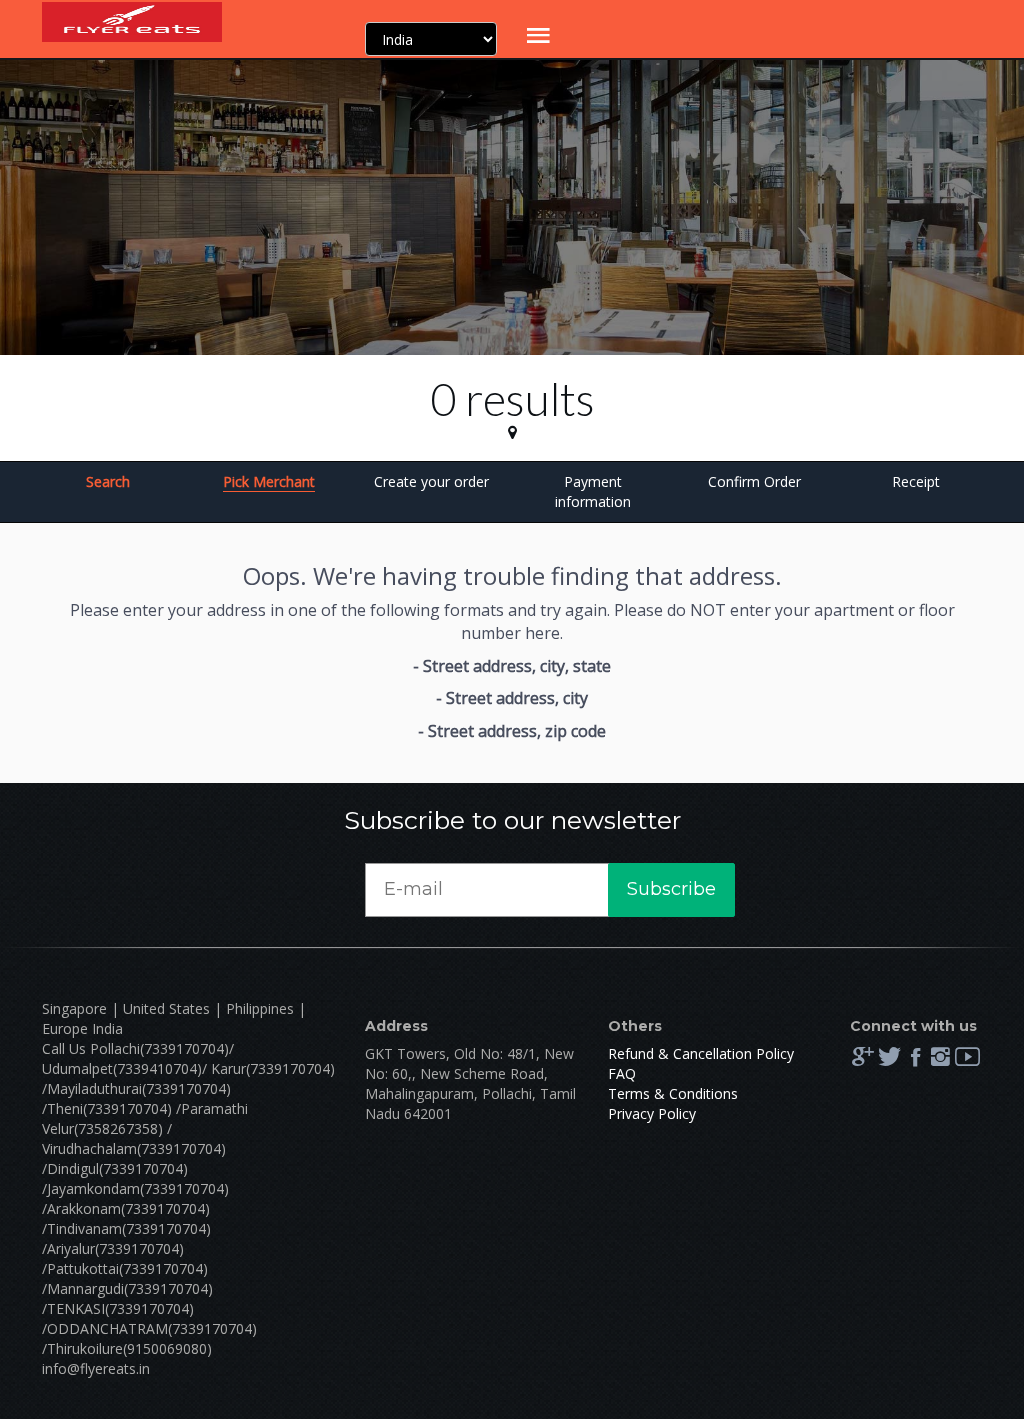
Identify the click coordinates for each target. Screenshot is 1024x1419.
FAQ (622, 1073)
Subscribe (671, 889)
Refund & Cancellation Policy (701, 1053)
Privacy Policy (652, 1113)
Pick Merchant (269, 481)
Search (108, 481)
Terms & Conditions (673, 1093)
